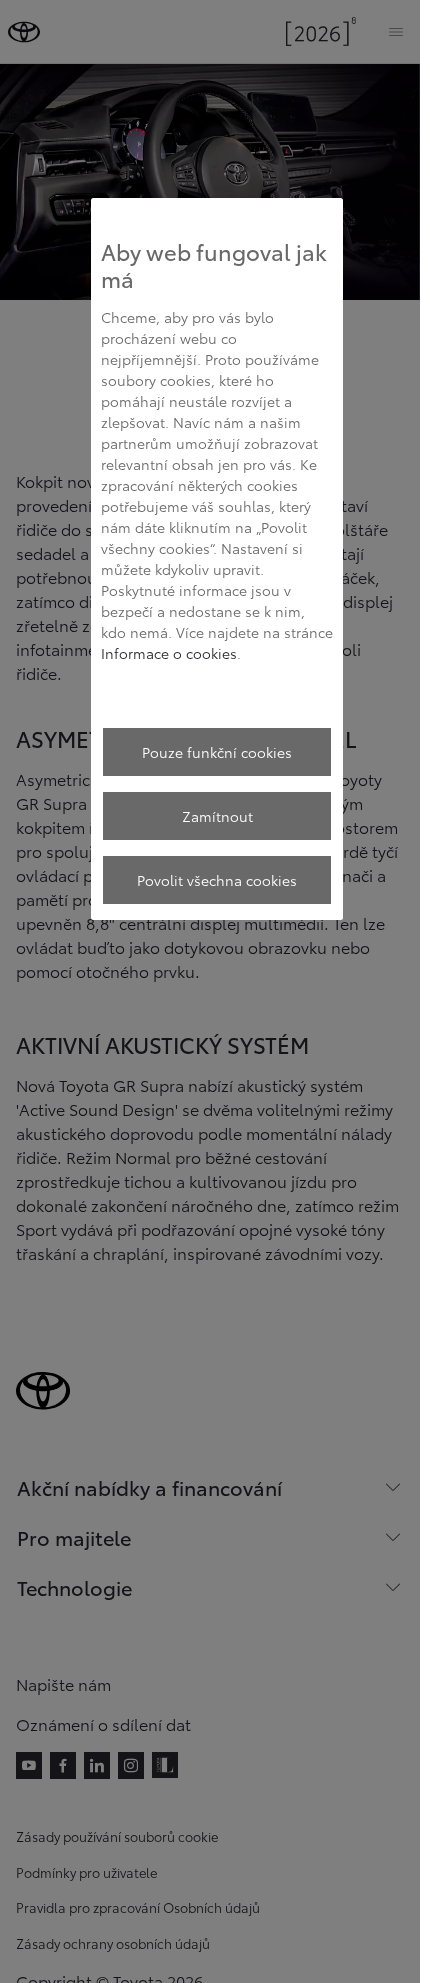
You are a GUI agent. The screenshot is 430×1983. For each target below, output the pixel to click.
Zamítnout (217, 816)
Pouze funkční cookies (217, 752)
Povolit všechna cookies (217, 880)
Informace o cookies (169, 653)
